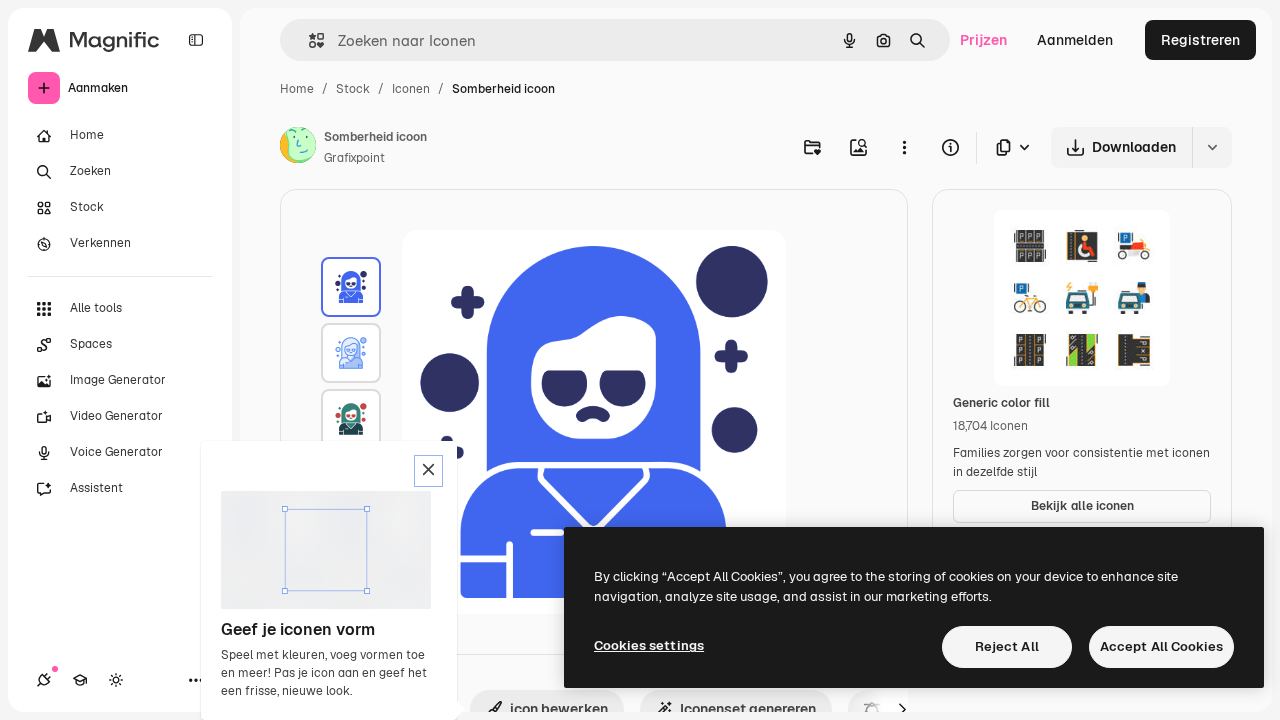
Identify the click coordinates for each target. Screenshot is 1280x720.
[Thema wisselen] (116, 680)
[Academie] (80, 680)
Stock (353, 89)
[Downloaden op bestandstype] (1014, 147)
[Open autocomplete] (308, 40)
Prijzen (983, 40)
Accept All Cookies (1161, 646)
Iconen (411, 89)
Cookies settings (649, 645)
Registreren (1200, 40)
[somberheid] (351, 287)
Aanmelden (1075, 40)
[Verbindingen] (44, 680)
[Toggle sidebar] (196, 40)
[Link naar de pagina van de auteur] (298, 148)
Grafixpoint (354, 158)
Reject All (1007, 646)
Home (297, 89)
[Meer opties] (904, 147)
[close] (428, 471)
